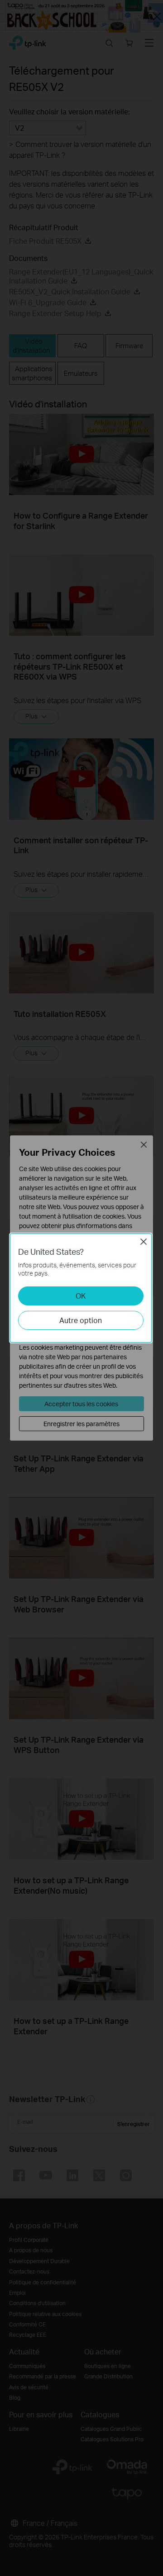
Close (144, 1242)
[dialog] (81, 1288)
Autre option (81, 1320)
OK (81, 1296)
